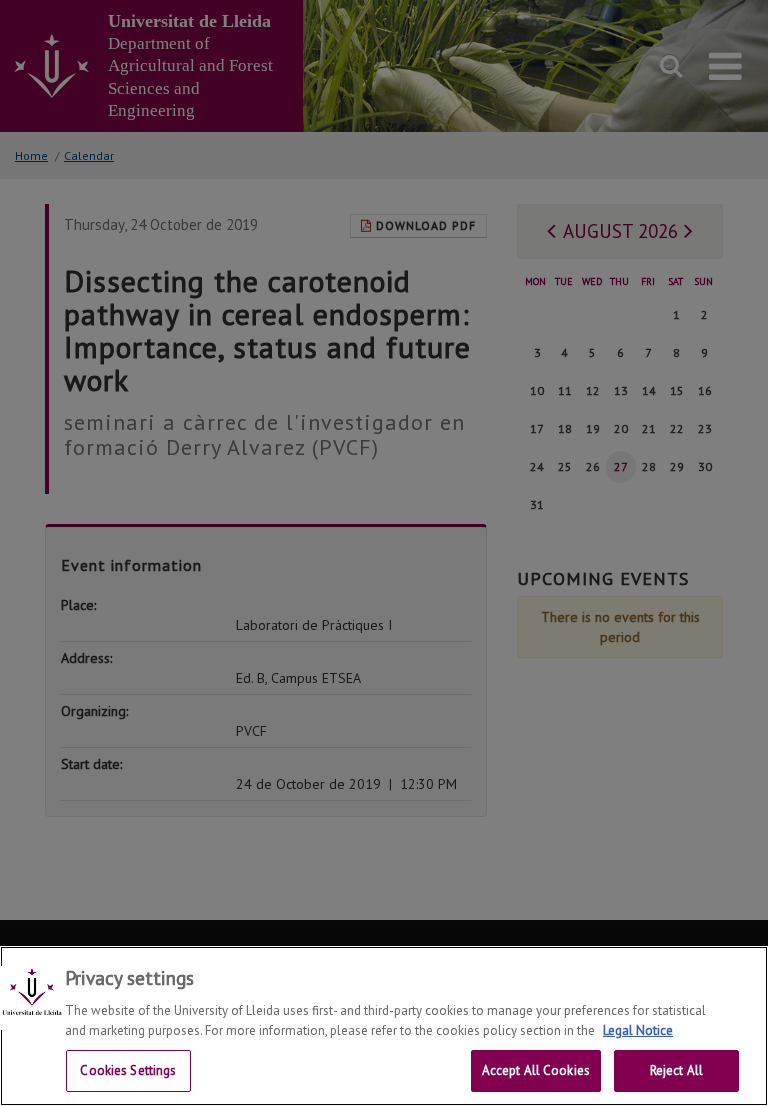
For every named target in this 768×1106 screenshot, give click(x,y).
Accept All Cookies (536, 1070)
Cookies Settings (128, 1070)
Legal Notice (638, 1030)
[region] (384, 1026)
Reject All (676, 1070)
